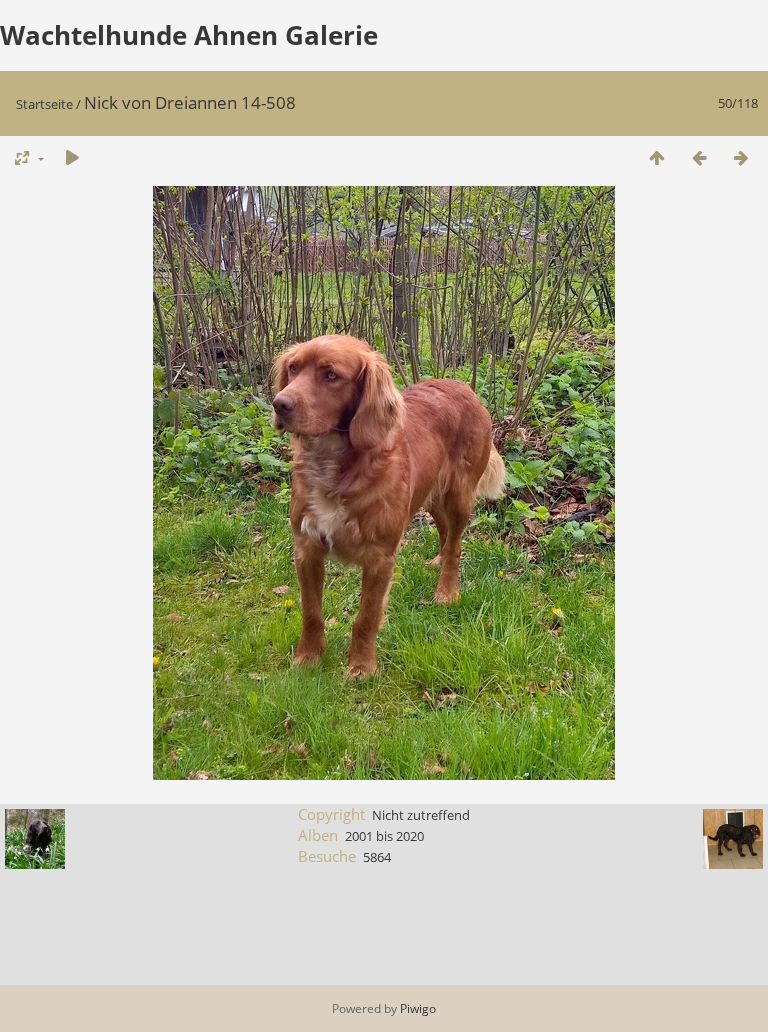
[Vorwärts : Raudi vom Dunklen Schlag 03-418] (741, 157)
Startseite (44, 104)
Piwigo (418, 1008)
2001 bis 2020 (384, 836)
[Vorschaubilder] (657, 157)
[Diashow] (72, 157)
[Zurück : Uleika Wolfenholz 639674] (699, 157)
